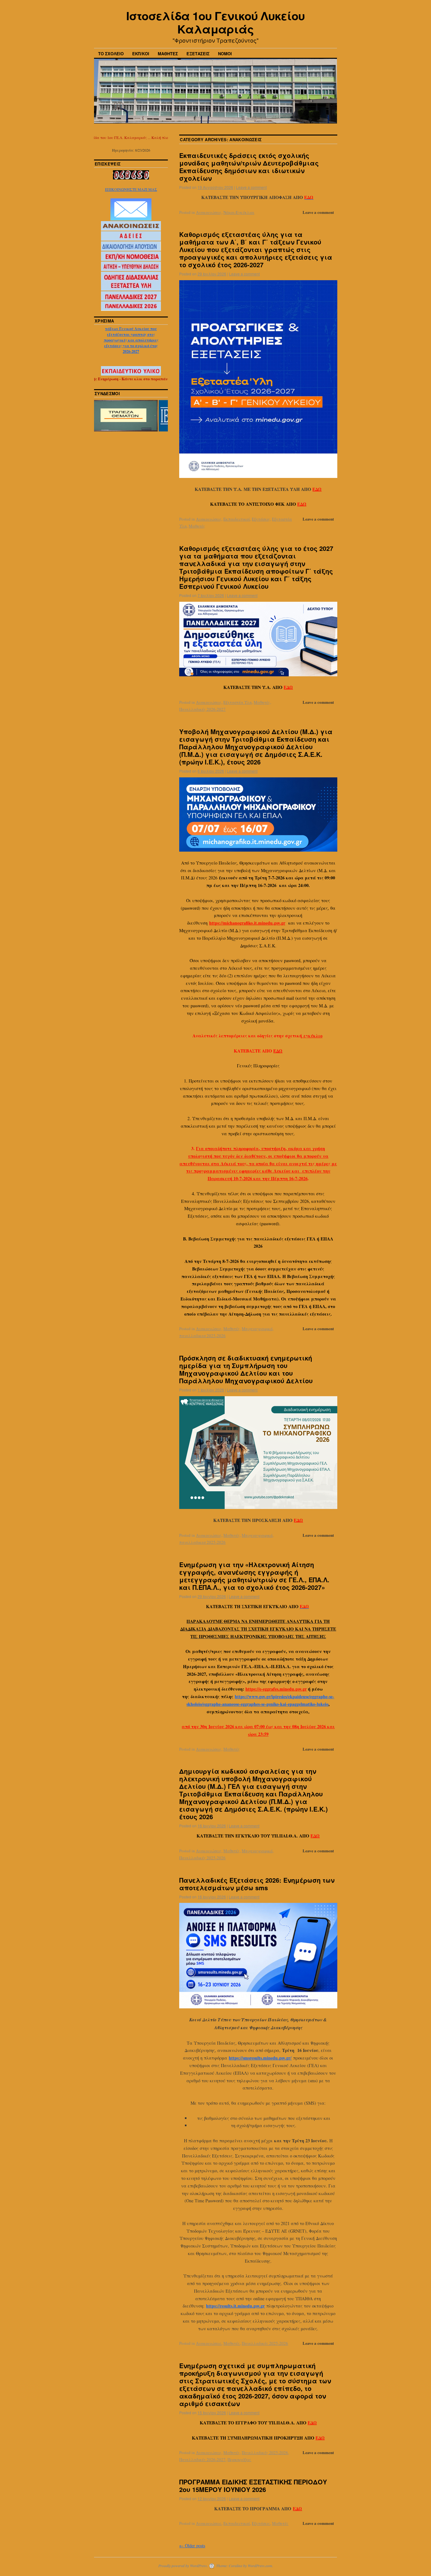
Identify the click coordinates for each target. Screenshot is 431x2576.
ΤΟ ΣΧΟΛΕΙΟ (111, 54)
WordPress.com (260, 2566)
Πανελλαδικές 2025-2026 (202, 1858)
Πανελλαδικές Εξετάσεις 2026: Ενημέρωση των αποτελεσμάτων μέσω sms (257, 1884)
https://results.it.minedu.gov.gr (235, 2306)
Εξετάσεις (261, 519)
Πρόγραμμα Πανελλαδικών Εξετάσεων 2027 (131, 348)
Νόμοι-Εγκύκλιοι (239, 212)
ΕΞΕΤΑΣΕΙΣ (198, 54)
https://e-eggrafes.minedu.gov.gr (276, 1689)
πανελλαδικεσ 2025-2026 (202, 1336)
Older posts (192, 2546)
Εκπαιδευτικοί (237, 519)
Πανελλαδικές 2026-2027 (202, 709)
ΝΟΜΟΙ (225, 54)
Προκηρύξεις (239, 2459)
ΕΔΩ (317, 489)
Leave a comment (251, 187)
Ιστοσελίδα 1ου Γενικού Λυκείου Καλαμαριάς (215, 22)
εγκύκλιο (312, 1036)
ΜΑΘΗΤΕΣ (168, 54)
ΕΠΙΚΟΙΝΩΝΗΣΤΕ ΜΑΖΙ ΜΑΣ (131, 189)
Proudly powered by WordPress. (183, 2566)
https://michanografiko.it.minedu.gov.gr (247, 923)
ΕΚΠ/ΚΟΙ (141, 54)
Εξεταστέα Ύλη (238, 702)
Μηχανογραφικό (257, 1329)
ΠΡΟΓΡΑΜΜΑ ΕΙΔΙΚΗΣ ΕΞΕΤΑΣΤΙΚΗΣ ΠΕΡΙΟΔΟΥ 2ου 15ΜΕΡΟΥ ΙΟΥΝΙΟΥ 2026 (253, 2486)
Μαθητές (197, 526)
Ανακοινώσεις (209, 212)
